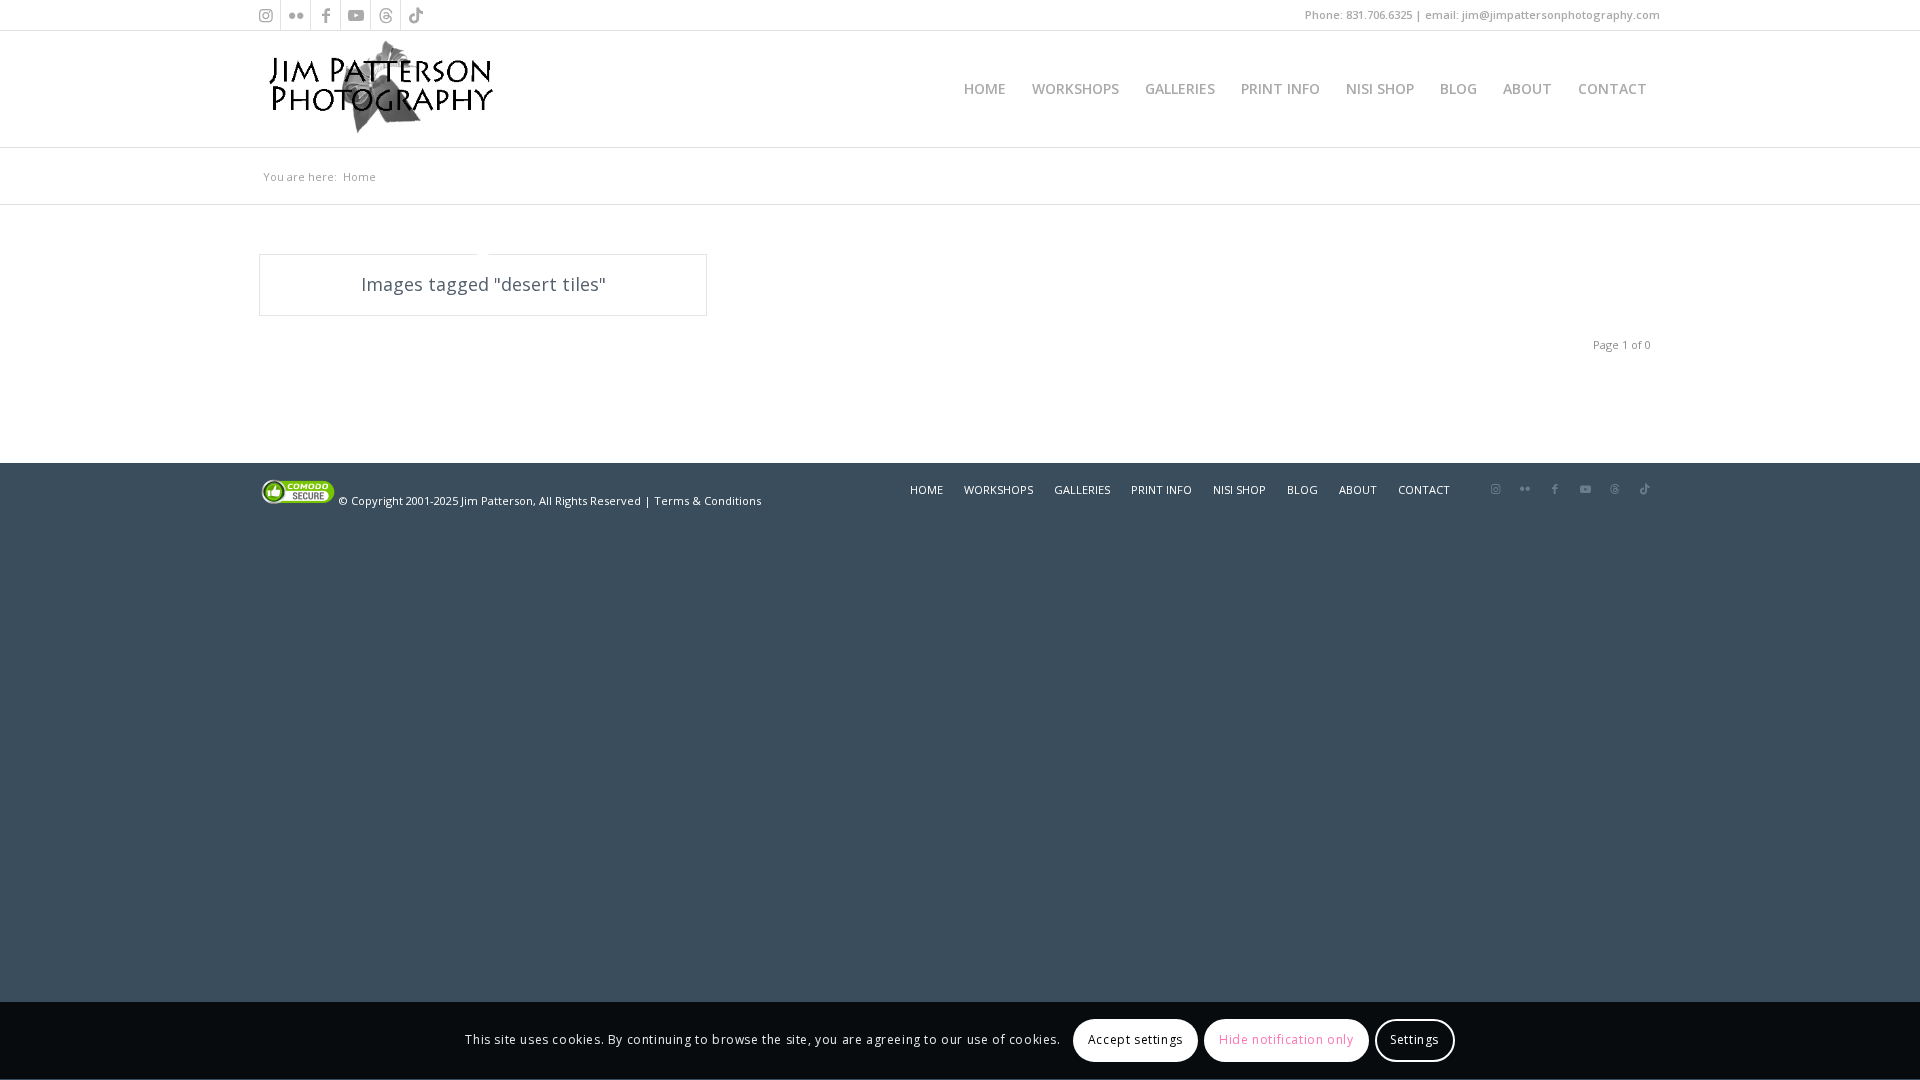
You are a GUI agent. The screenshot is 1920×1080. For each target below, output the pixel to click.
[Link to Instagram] (265, 15)
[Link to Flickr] (295, 15)
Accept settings (1135, 1040)
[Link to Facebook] (325, 15)
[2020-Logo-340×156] (380, 89)
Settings (1414, 1040)
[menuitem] (985, 89)
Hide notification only (1286, 1040)
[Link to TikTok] (416, 15)
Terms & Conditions (707, 500)
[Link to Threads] (385, 15)
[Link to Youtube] (355, 15)
